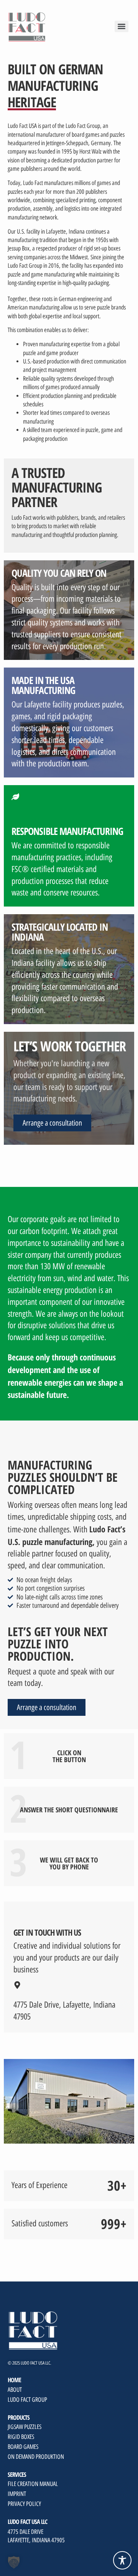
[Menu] (122, 26)
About (15, 2390)
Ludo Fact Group (27, 2400)
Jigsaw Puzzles (25, 2427)
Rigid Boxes (21, 2437)
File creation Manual (33, 2484)
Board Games (23, 2447)
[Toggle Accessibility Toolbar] (122, 2560)
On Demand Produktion (36, 2457)
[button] (14, 2562)
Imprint (17, 2494)
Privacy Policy (24, 2504)
